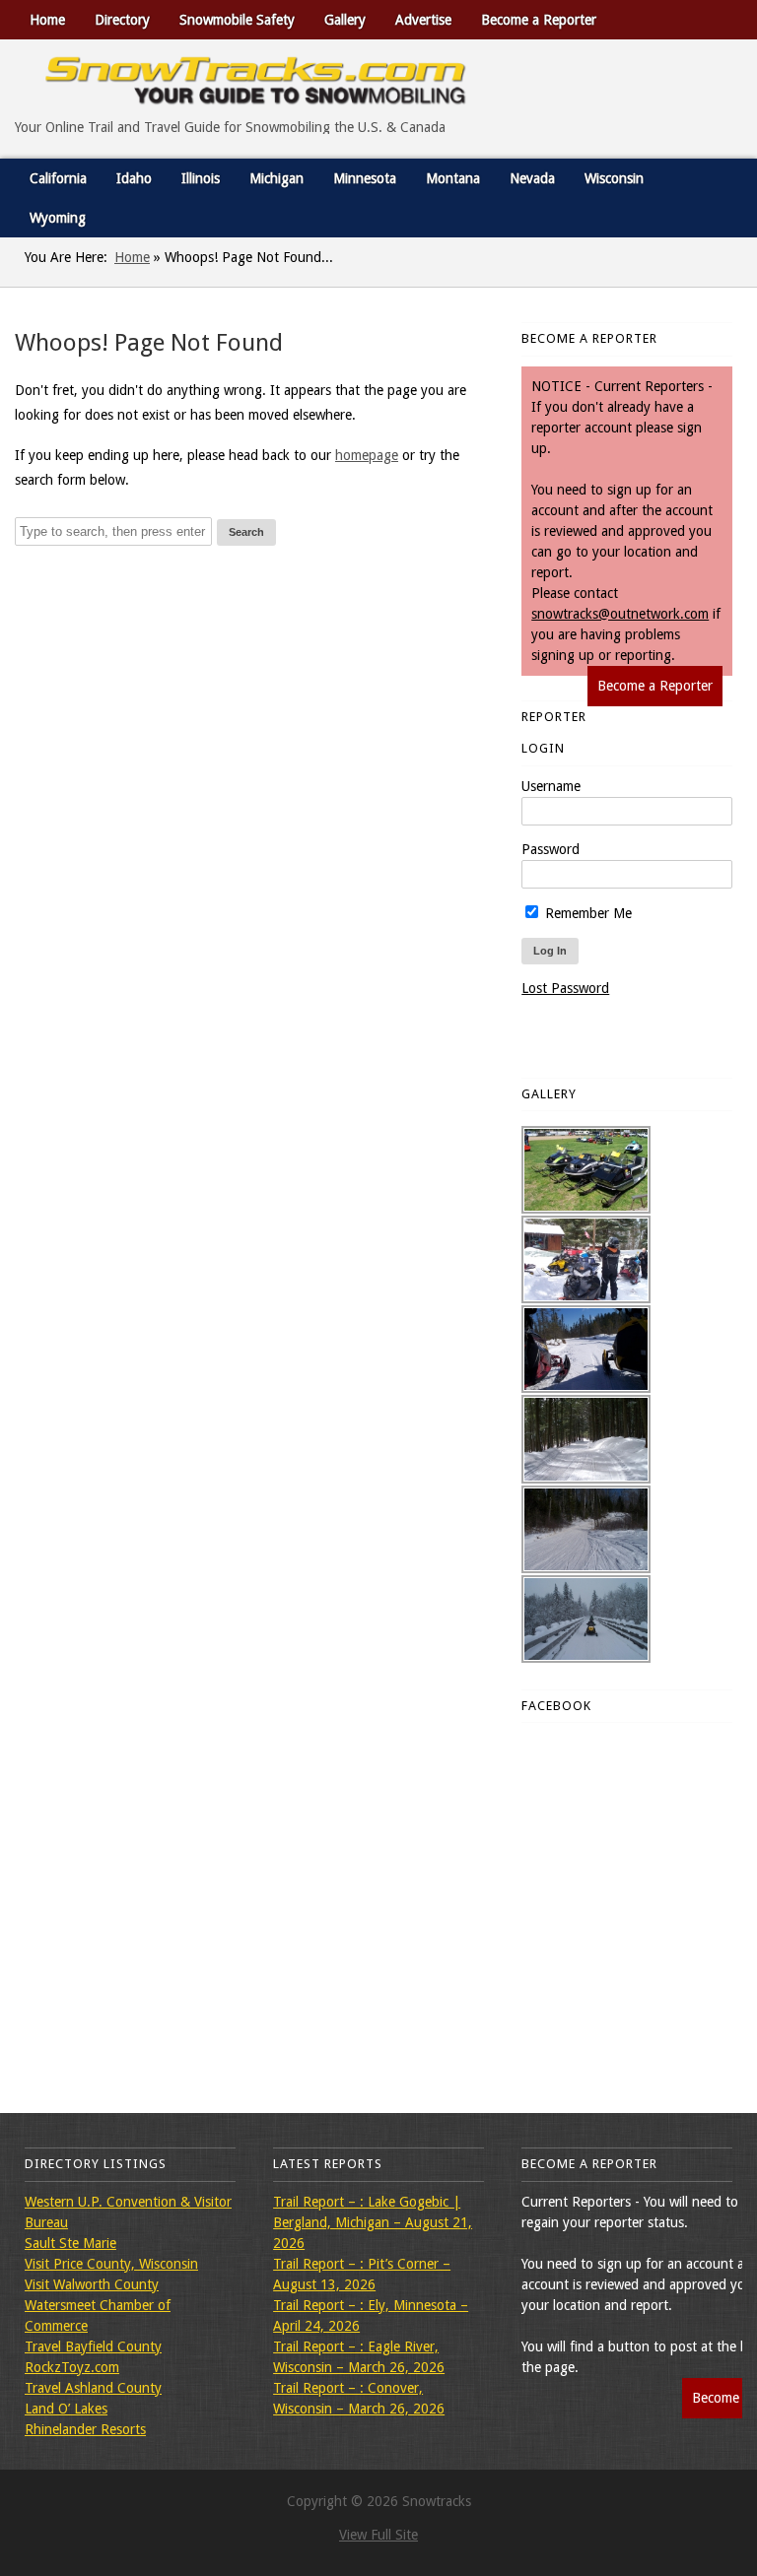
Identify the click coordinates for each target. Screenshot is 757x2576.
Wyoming (58, 218)
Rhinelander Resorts (85, 2429)
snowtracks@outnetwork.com (620, 614)
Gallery (345, 20)
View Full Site (378, 2535)
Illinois (201, 178)
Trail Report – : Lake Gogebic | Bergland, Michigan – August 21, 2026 (373, 2222)
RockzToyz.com (72, 2367)
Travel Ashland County (93, 2388)
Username (551, 786)
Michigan (276, 178)
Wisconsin (614, 178)
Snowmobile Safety (237, 20)
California (58, 178)
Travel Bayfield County (93, 2346)
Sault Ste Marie (70, 2243)
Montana (453, 178)
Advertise (423, 20)
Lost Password (565, 988)
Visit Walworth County (92, 2284)
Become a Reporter (539, 20)
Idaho (134, 178)
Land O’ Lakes (66, 2409)
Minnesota (365, 178)
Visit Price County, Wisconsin (111, 2264)
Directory (122, 20)
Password (551, 849)
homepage (367, 455)
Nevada (532, 178)
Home (47, 20)
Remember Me (586, 913)
